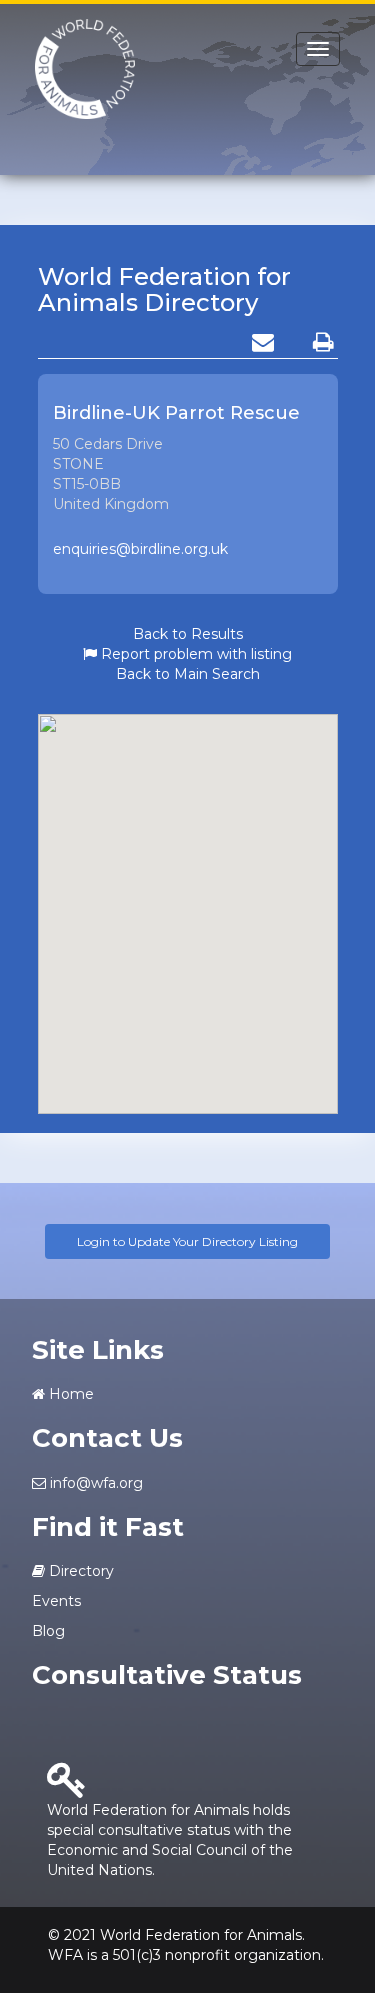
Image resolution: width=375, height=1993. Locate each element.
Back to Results (188, 634)
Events (56, 1601)
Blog (48, 1631)
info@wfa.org (94, 1483)
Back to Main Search (188, 674)
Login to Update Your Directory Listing (187, 1241)
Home (69, 1394)
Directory (79, 1571)
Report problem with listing (194, 654)
